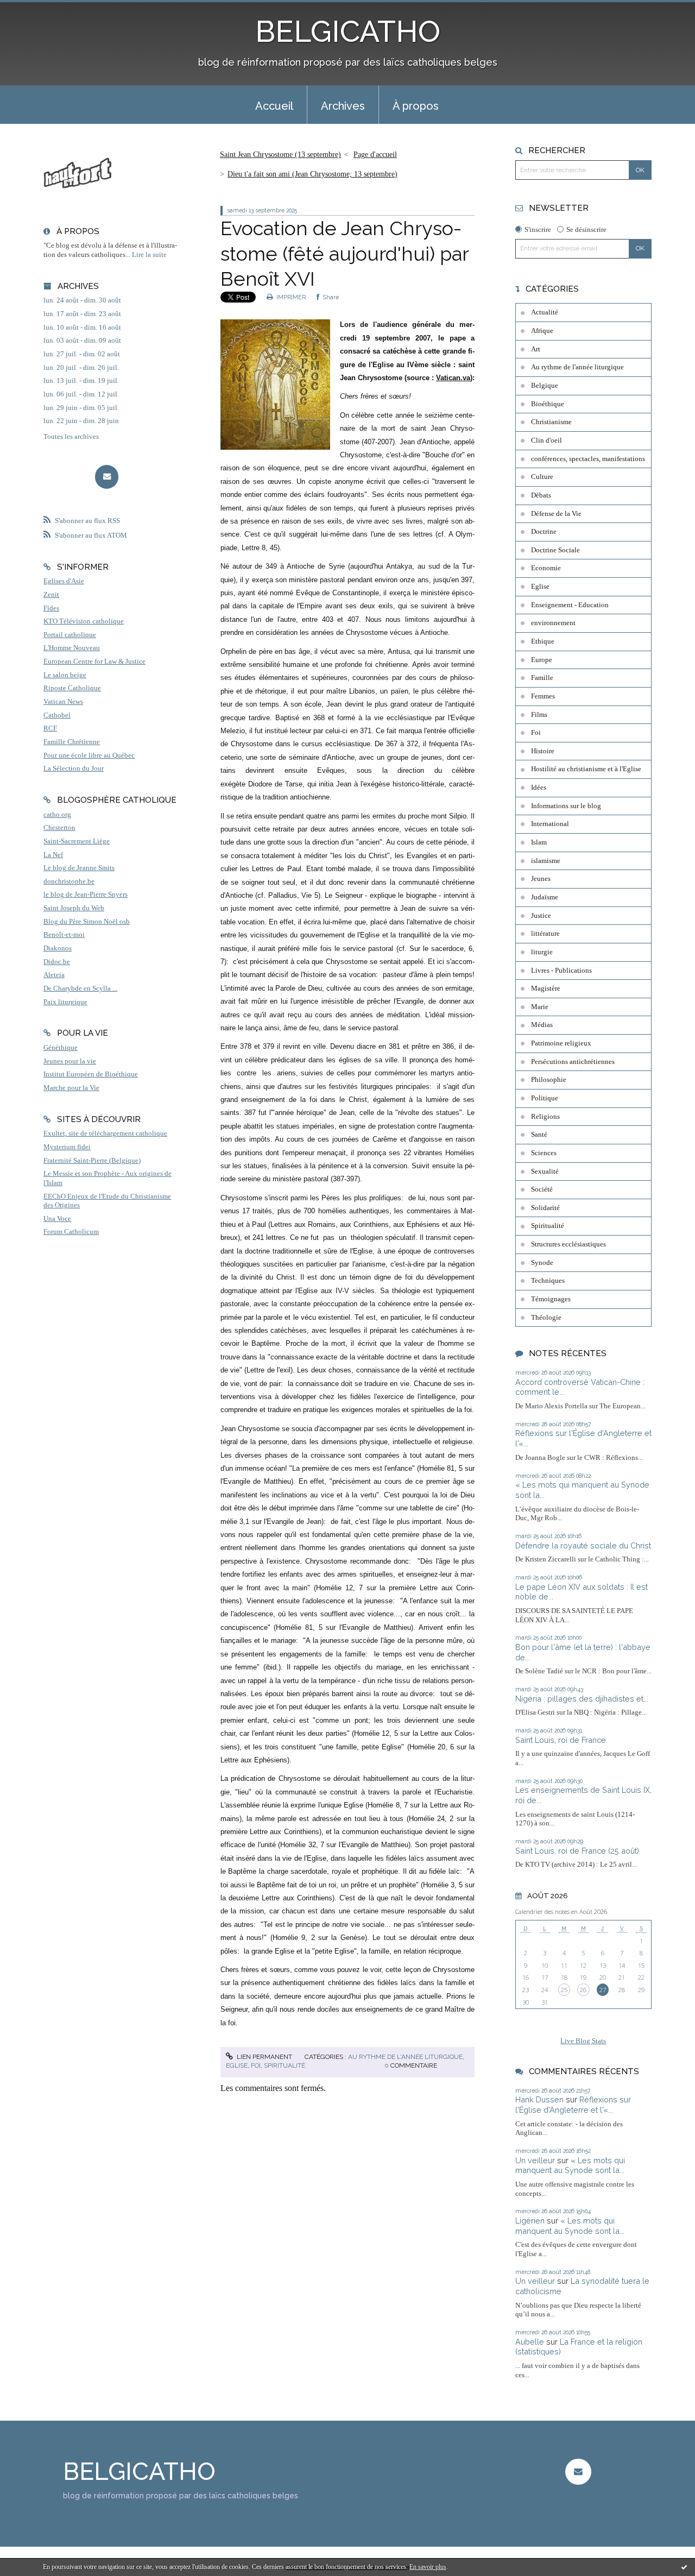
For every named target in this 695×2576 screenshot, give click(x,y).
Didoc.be (57, 962)
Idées (539, 788)
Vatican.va (453, 378)
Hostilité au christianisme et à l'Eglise (586, 769)
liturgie (542, 952)
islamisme (546, 861)
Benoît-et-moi (64, 935)
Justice (541, 916)
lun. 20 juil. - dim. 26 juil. (81, 368)
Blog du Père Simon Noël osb (87, 922)
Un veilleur (535, 2160)
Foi (256, 2065)
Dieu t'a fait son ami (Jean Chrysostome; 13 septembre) (312, 174)
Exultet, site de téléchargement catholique (105, 1133)
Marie (540, 1007)
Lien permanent (264, 2057)
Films (539, 715)
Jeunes (541, 879)
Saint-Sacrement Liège (77, 841)
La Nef (53, 855)
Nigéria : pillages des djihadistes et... (582, 1699)
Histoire (543, 751)
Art (536, 349)
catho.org (57, 815)
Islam (539, 842)
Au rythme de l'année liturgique (405, 2057)
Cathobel (57, 715)
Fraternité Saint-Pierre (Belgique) (92, 1161)
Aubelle (530, 2342)
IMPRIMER (290, 297)
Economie (546, 568)
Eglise (237, 2065)
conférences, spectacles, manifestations (588, 459)
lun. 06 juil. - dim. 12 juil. (81, 394)
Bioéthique (548, 404)
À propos (416, 106)
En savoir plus (428, 2567)
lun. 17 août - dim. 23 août (82, 314)
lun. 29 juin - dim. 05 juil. (81, 408)
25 (564, 1990)
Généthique (61, 1048)
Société (542, 1189)
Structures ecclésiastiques (568, 1244)
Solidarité (545, 1208)
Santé (539, 1135)
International (550, 824)
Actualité (545, 312)
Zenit (51, 595)
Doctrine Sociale (555, 550)
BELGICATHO (348, 31)
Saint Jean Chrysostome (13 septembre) (280, 155)
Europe (542, 660)
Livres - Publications (561, 971)
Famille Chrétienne (72, 742)
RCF (50, 728)
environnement (553, 623)
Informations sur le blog (566, 806)
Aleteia (54, 975)
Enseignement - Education (570, 605)
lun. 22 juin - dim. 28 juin (81, 421)
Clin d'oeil (546, 440)
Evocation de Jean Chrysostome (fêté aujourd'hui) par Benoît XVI (345, 254)
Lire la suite (149, 255)
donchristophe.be (69, 881)
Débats (541, 495)
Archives (343, 106)
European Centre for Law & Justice (94, 662)
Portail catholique (70, 635)
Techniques (548, 1281)
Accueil (274, 106)
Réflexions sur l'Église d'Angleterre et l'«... (573, 2105)
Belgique (545, 386)
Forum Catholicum (71, 1232)
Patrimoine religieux (561, 1043)
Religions (545, 1117)
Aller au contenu (34, 10)
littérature (545, 934)
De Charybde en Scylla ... (80, 988)
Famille (542, 678)
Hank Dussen (539, 2099)
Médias (542, 1025)
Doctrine (544, 532)
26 (583, 1990)
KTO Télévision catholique (84, 621)
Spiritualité (285, 2065)
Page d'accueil (375, 155)
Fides (51, 608)
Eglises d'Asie (64, 581)
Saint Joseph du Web (74, 908)
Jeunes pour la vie (70, 1061)
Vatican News (63, 702)
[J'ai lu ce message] (684, 2567)
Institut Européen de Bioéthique (91, 1074)
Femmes (543, 696)
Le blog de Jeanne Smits (79, 868)
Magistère (546, 988)
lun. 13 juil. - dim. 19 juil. (81, 381)
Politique (545, 1098)
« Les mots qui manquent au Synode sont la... (570, 2165)
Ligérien (530, 2221)
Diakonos (58, 948)
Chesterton (59, 828)
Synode (542, 1263)
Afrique (542, 331)
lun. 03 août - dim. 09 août (82, 341)
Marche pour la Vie (71, 1088)
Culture (542, 477)
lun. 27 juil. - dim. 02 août (82, 354)
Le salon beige (65, 675)
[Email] (107, 477)
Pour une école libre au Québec (89, 755)
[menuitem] (274, 105)
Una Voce (57, 1219)
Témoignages (551, 1299)
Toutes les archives (71, 437)
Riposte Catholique (72, 688)
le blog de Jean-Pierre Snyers (86, 895)
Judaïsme (545, 897)
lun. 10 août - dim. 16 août (82, 327)
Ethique (543, 641)
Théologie (546, 1318)
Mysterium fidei (67, 1147)
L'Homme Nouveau (72, 648)
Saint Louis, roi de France (561, 1740)
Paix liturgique (65, 1002)
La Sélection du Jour (74, 769)
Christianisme (551, 422)
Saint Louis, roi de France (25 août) (577, 1851)
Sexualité (545, 1172)
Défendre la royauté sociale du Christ (583, 1545)
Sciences (544, 1153)
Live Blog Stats (583, 2041)
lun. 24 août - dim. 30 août (82, 300)
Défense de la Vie (556, 514)
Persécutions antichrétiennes (573, 1062)
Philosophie (549, 1080)
